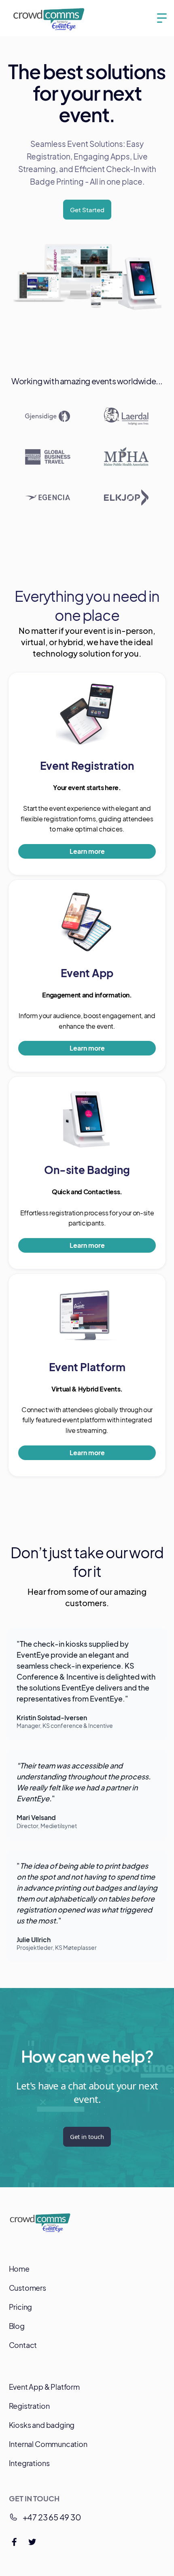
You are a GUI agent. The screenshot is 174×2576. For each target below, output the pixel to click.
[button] (162, 18)
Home (19, 2269)
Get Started (87, 210)
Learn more (87, 851)
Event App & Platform (44, 2387)
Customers (28, 2288)
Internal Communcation (48, 2444)
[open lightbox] (87, 277)
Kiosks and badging (42, 2425)
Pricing (21, 2307)
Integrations (29, 2463)
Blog (17, 2326)
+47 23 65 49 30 (52, 2517)
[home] (49, 18)
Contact (23, 2345)
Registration (29, 2406)
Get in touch (87, 2137)
